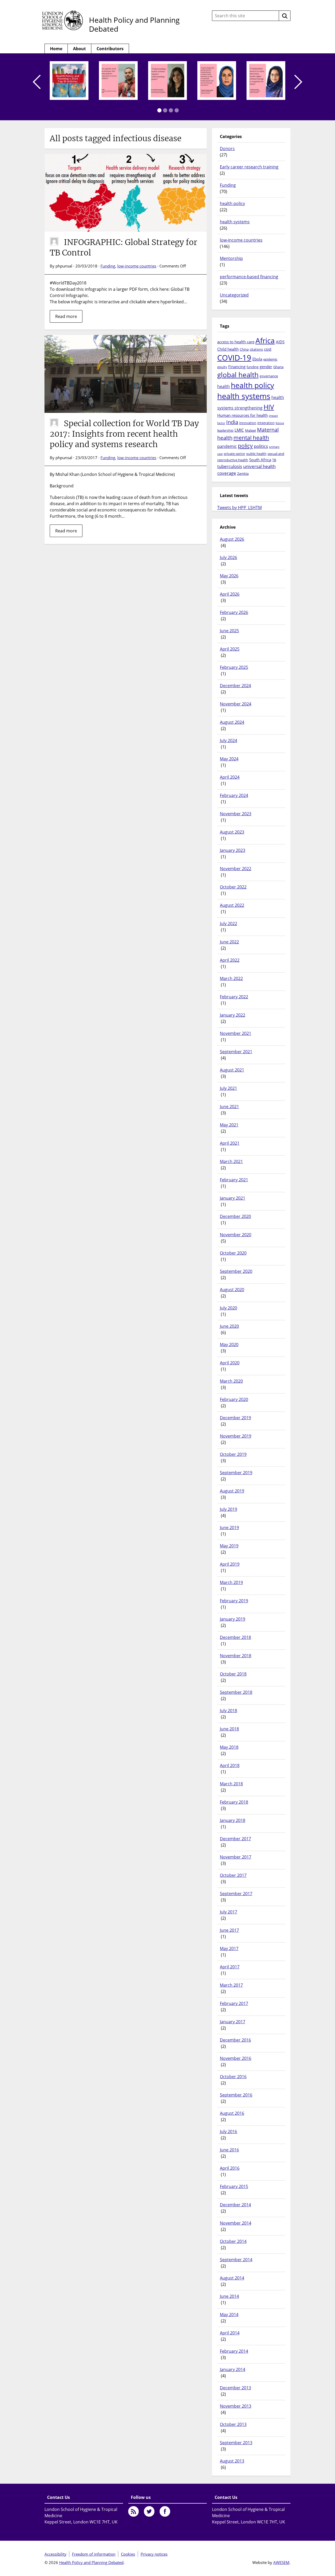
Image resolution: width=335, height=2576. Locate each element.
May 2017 (229, 1948)
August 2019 (232, 1491)
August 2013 (232, 2461)
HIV (269, 407)
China (244, 349)
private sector (234, 454)
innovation (248, 423)
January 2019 (233, 1619)
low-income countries (137, 266)
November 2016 (236, 2058)
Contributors (110, 49)
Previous (37, 82)
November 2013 (236, 2406)
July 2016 (228, 2132)
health (224, 386)
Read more (66, 316)
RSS (133, 2511)
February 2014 (234, 2351)
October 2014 (233, 2241)
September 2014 (236, 2260)
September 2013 (236, 2443)
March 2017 (231, 1985)
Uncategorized (234, 295)
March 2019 (231, 1582)
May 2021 (229, 1125)
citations (256, 349)
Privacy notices (154, 2554)
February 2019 (234, 1601)
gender (266, 367)
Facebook (165, 2511)
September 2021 (236, 1052)
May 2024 (229, 759)
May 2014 (229, 2315)
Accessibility (55, 2554)
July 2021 (228, 1088)
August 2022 (232, 905)
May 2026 (229, 576)
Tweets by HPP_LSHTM (239, 508)
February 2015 (234, 2186)
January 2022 (233, 1015)
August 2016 (232, 2113)
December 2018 (235, 1637)
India (232, 422)
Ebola (257, 359)
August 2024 (232, 722)
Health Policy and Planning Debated (134, 24)
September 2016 (236, 2095)
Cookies (128, 2554)
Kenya (280, 423)
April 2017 (230, 1967)
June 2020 (229, 1326)
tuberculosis (230, 466)
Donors (227, 149)
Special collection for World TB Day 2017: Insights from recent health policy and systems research (124, 434)
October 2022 (233, 887)
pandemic (227, 446)
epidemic (270, 359)
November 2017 (236, 1857)
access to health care (236, 342)
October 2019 (233, 1454)
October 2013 (233, 2424)
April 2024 (230, 777)
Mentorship (231, 258)
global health (238, 375)
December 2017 (235, 1839)
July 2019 (228, 1509)
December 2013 (235, 2388)
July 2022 (228, 924)
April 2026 (230, 594)
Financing (237, 367)
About (79, 49)
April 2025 (230, 649)
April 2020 (230, 1363)
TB (274, 460)
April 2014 (230, 2333)
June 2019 (229, 1528)
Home (56, 49)
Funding (108, 266)
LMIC (239, 430)
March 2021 (231, 1161)
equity (222, 367)
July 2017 (228, 1912)
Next (298, 82)
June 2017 (229, 1930)
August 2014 (232, 2278)
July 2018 (228, 1711)
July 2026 (228, 557)
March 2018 (231, 1784)
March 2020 (231, 1381)
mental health (251, 438)
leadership (225, 430)
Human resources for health (242, 415)
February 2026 (234, 612)
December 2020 (235, 1216)
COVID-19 (234, 358)
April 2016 (230, 2168)
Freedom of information (94, 2554)
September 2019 (236, 1473)
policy (245, 446)
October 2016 (233, 2077)
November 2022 (236, 869)
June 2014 (229, 2296)
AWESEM (281, 2562)
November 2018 (236, 1656)
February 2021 (234, 1180)
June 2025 (229, 631)
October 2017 (233, 1875)
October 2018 (233, 1674)
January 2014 (233, 2369)
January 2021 (233, 1198)
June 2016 (229, 2150)
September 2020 (236, 1271)
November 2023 (236, 814)
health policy (232, 203)
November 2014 (236, 2223)
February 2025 (234, 667)
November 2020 (236, 1235)
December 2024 (235, 686)
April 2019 (230, 1564)
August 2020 (232, 1290)
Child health (228, 349)
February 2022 (234, 997)
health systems (235, 222)
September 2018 (236, 1692)
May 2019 (229, 1546)
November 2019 (236, 1436)
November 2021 (236, 1033)
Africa (265, 340)
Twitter (149, 2511)
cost (268, 349)
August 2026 (232, 539)
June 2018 (229, 1729)
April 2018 (230, 1765)
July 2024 (228, 740)
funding (253, 367)
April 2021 (230, 1143)
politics (261, 446)
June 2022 (229, 942)
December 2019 (235, 1418)
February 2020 (234, 1399)
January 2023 (233, 850)
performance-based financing (249, 277)
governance (269, 376)
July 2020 (228, 1308)
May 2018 (229, 1747)
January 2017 (233, 2022)
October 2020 (233, 1253)
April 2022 (230, 960)
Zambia (243, 474)
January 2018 (233, 1820)
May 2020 (229, 1344)
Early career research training (249, 167)
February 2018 (234, 1802)
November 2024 (236, 704)
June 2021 (229, 1107)
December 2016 (235, 2040)
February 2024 (234, 795)
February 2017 (234, 2003)
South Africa (260, 460)
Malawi (250, 430)
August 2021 (232, 1070)
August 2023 (232, 832)
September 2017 (236, 1894)
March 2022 (231, 978)
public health (256, 454)
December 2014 (235, 2205)
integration (266, 423)
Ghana (278, 367)
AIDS (280, 342)
